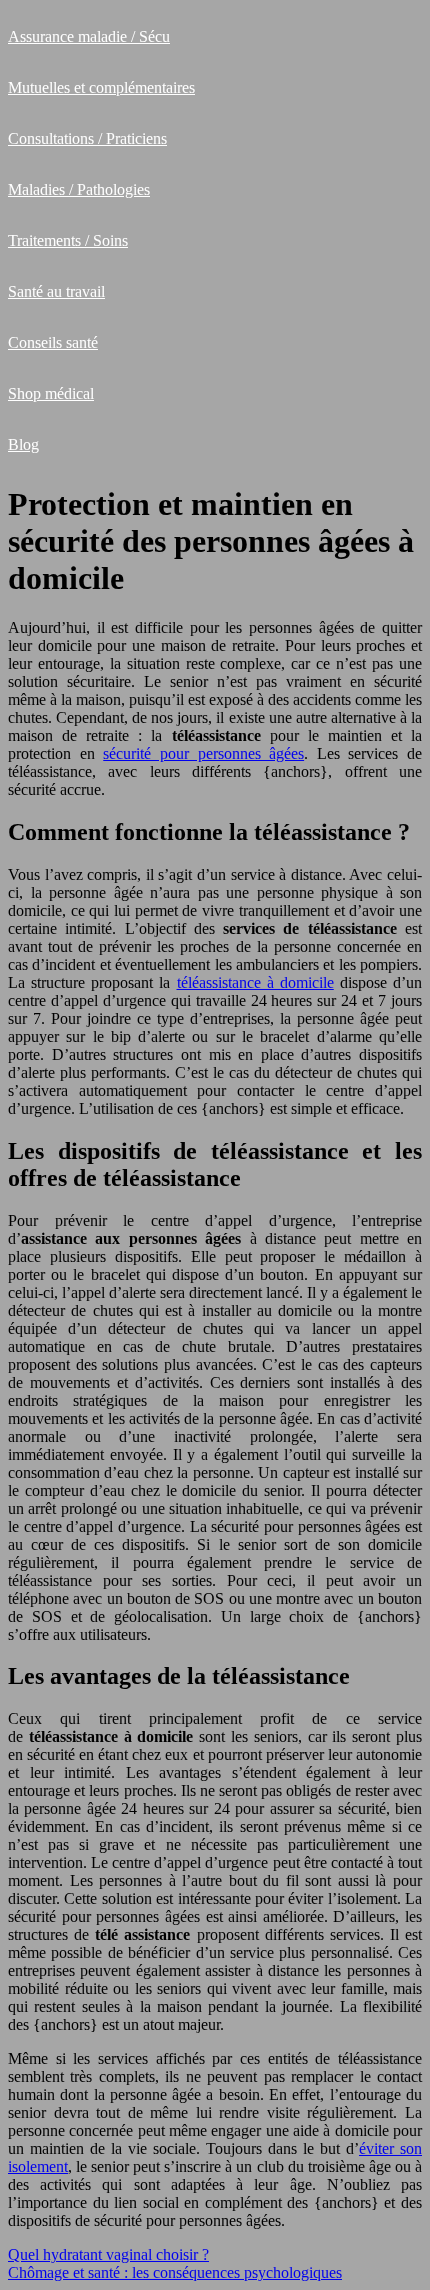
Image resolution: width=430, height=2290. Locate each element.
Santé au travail (56, 291)
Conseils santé (53, 342)
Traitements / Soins (68, 240)
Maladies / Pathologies (79, 189)
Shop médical (51, 393)
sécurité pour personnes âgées (203, 753)
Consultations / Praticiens (87, 138)
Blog (23, 444)
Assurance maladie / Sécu (89, 36)
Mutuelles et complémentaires (101, 87)
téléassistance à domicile (255, 982)
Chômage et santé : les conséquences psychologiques (175, 2272)
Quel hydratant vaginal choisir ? (108, 2254)
